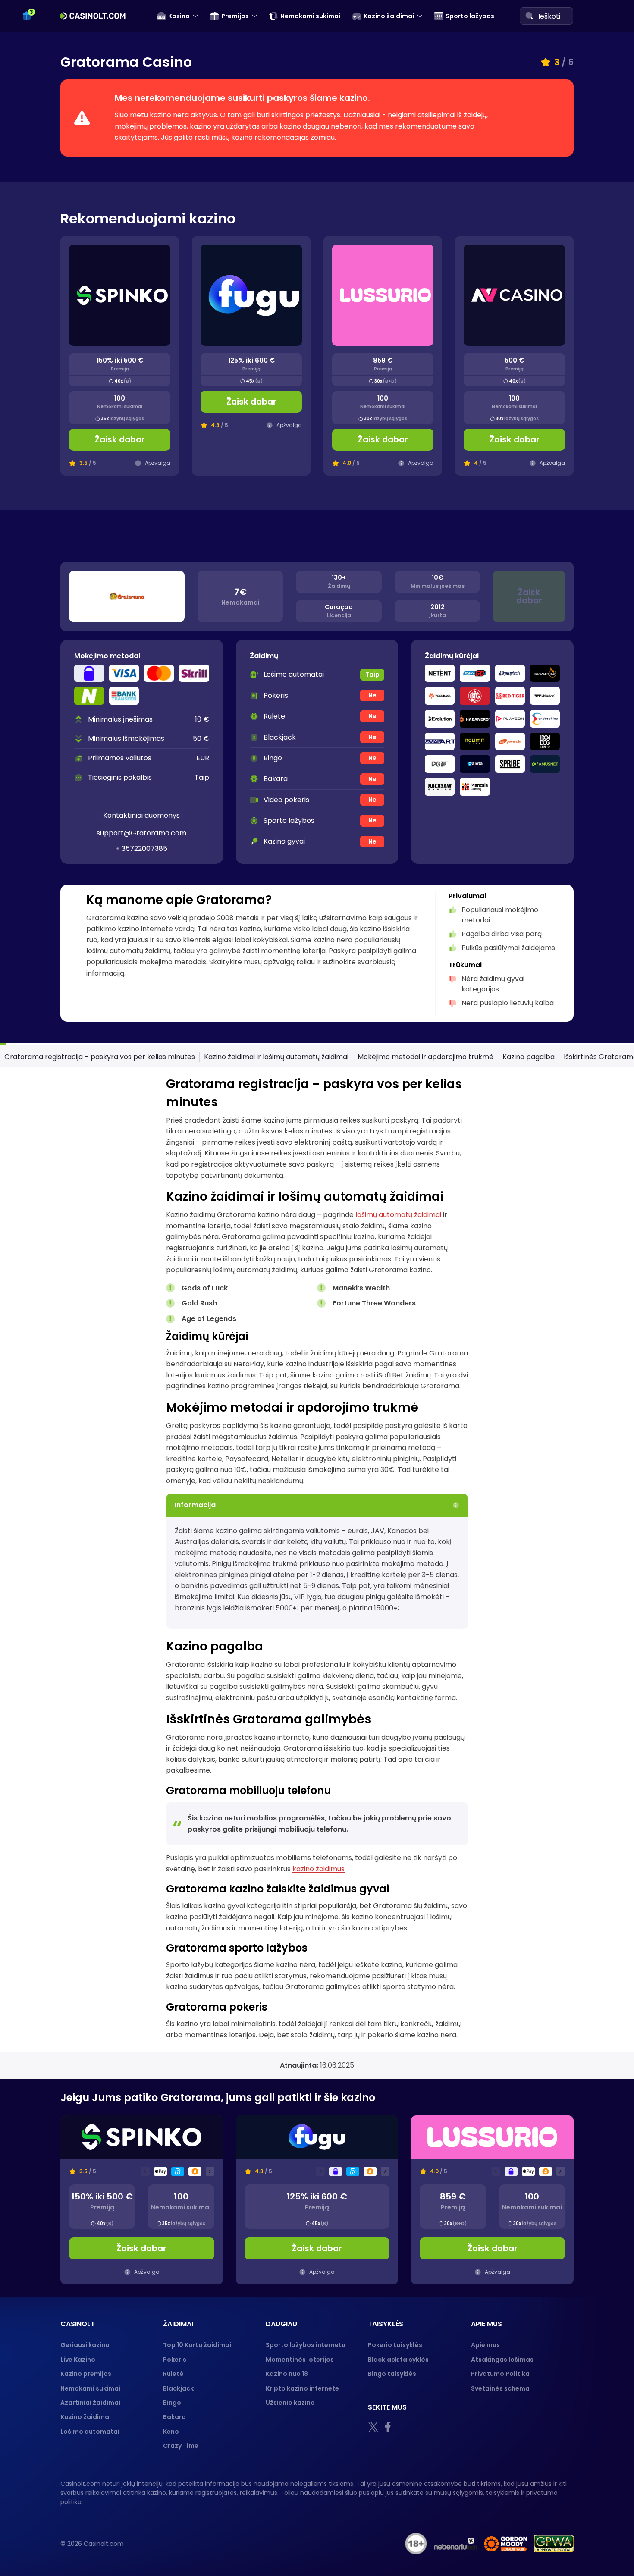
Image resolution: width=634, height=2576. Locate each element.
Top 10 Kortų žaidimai (197, 2345)
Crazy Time (181, 2446)
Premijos (235, 16)
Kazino (179, 16)
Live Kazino (78, 2360)
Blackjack (178, 2388)
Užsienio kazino (290, 2403)
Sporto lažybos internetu (306, 2345)
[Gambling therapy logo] (505, 2544)
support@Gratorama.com (141, 833)
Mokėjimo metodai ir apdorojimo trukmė (425, 1057)
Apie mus (485, 2345)
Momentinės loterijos (300, 2360)
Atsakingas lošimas (502, 2360)
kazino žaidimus (319, 1869)
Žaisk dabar (120, 440)
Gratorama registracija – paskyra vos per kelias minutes (100, 1057)
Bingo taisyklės (392, 2374)
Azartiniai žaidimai (90, 2403)
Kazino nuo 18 (287, 2374)
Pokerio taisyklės (395, 2345)
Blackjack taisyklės (398, 2360)
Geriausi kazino (85, 2345)
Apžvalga (158, 463)
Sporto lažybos (470, 16)
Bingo (172, 2403)
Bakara (174, 2417)
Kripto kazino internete (302, 2388)
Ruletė (173, 2374)
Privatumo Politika (500, 2374)
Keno (171, 2432)
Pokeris (175, 2360)
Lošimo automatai (90, 2432)
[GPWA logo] (554, 2544)
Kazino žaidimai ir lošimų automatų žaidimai (276, 1057)
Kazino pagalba (529, 1057)
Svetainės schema (500, 2388)
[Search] (529, 16)
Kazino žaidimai (389, 16)
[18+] (416, 2544)
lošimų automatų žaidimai (398, 1215)
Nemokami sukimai (310, 16)
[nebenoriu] (455, 2544)
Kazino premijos (86, 2374)
